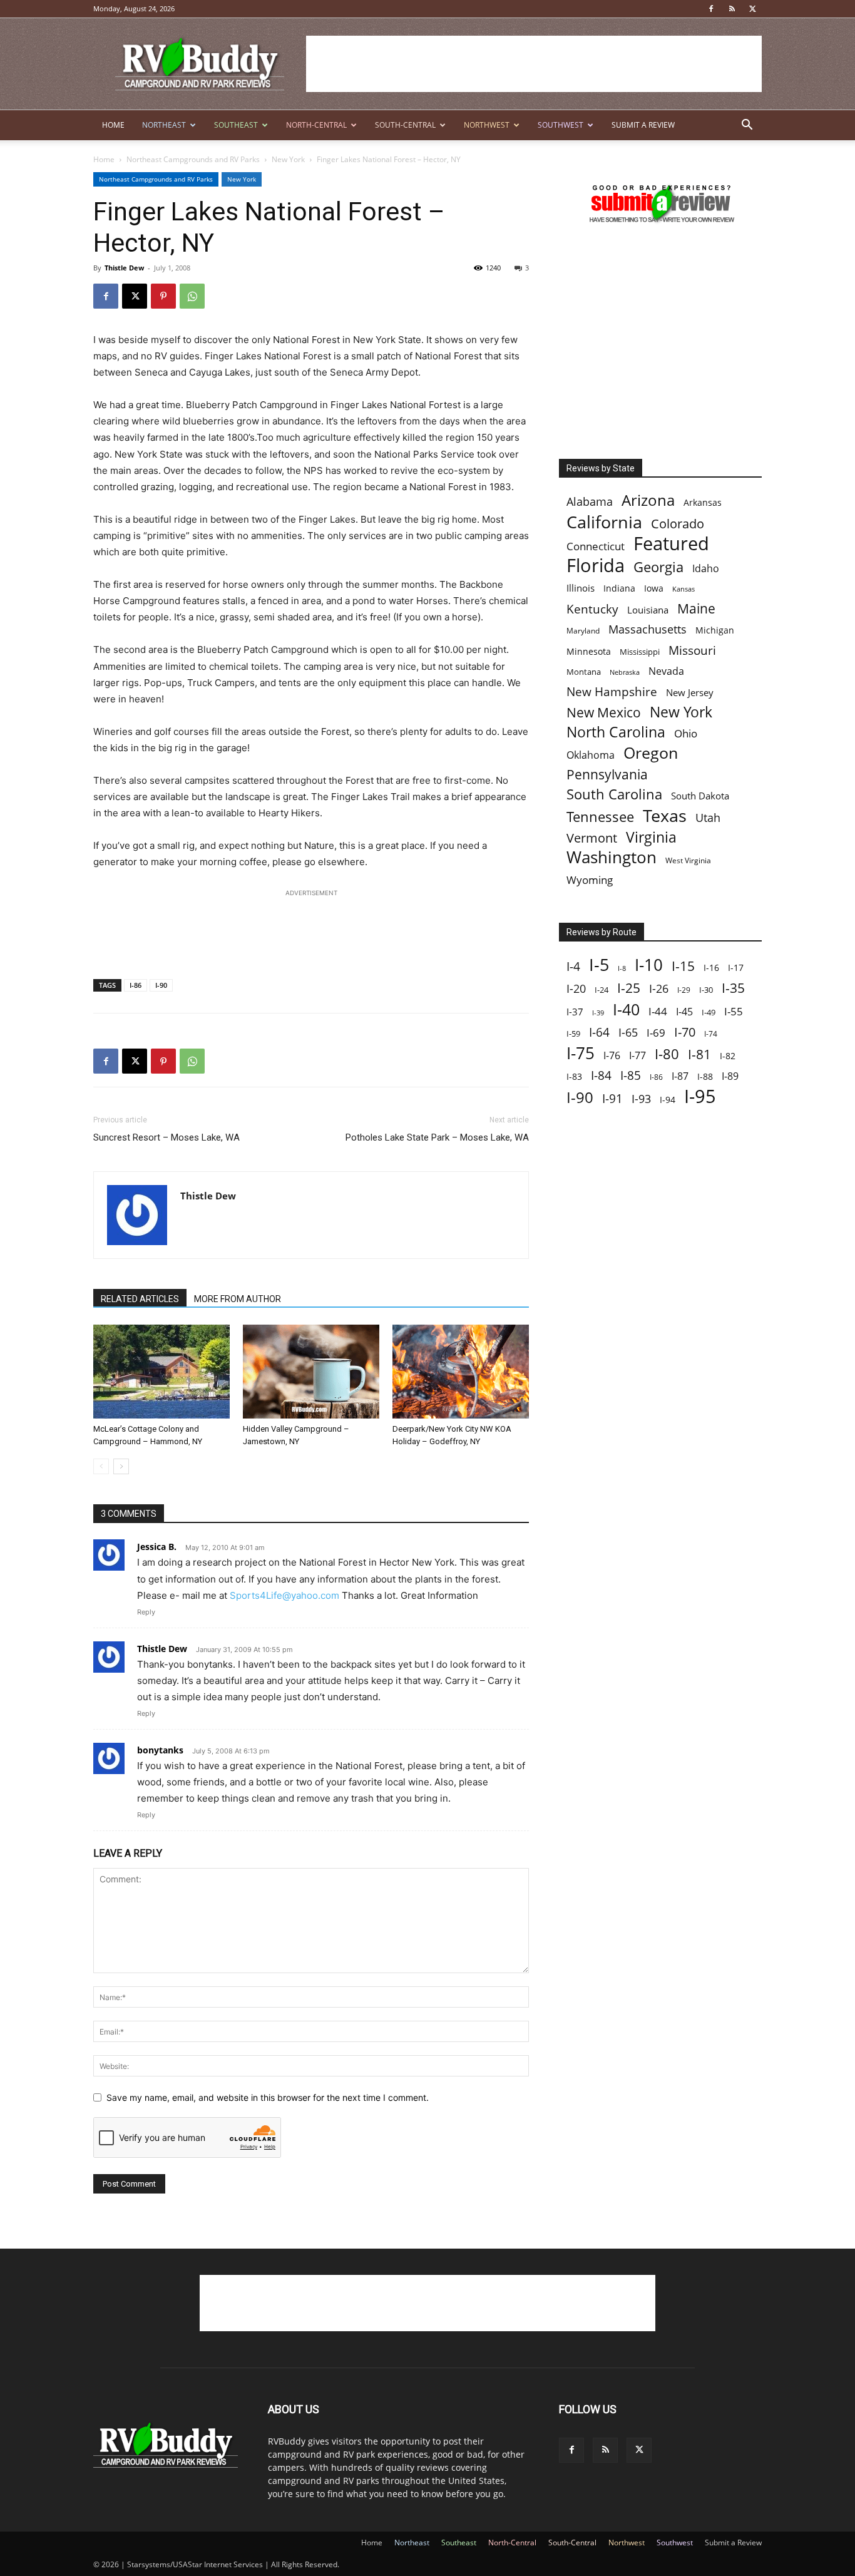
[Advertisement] (534, 64)
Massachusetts (648, 629)
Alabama (590, 502)
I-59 (573, 1034)
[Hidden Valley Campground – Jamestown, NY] (311, 1372)
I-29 (684, 990)
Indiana (619, 588)
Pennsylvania (607, 775)
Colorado (678, 524)
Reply (146, 1612)
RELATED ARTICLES (140, 1299)
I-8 (622, 968)
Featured (671, 543)
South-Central (405, 125)
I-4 (573, 966)
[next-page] (121, 1466)
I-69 (656, 1033)
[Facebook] (711, 9)
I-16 (711, 967)
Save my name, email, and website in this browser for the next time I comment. (268, 2097)
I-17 (736, 967)
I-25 (629, 988)
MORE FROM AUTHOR (238, 1299)
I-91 (612, 1098)
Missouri (692, 650)
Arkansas (703, 502)
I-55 (734, 1011)
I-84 (601, 1075)
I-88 (705, 1076)
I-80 (667, 1054)
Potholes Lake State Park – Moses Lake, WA (437, 1137)
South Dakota (700, 796)
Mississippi (640, 652)
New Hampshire (612, 692)
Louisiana (648, 610)
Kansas (683, 589)
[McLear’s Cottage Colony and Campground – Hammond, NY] (161, 1372)
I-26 (659, 989)
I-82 (728, 1056)
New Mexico (604, 713)
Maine (696, 609)
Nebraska (625, 672)
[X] (752, 9)
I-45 (684, 1012)
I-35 (733, 988)
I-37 (575, 1012)
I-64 (599, 1032)
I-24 (602, 990)
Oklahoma (591, 755)
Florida (596, 566)
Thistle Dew (124, 268)
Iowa (654, 588)
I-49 (709, 1012)
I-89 (730, 1076)
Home (113, 125)
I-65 (628, 1033)
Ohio (686, 733)
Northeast (164, 125)
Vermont (592, 838)
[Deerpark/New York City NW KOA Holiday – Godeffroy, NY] (461, 1372)
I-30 (706, 990)
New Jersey (690, 692)
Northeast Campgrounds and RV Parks (193, 159)
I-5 (599, 964)
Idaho (706, 569)
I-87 (680, 1076)
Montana (584, 672)
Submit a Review (643, 125)
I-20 (576, 989)
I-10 (649, 965)
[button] (747, 126)
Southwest (561, 125)
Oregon (651, 753)
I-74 (711, 1034)
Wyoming (590, 880)
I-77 (637, 1056)
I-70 (685, 1032)
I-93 (641, 1098)
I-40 (626, 1009)
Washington (612, 857)
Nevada (666, 671)
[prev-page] (101, 1466)
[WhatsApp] (192, 296)
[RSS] (732, 9)
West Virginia (688, 860)
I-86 (136, 985)
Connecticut (596, 546)
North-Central (316, 125)
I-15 (683, 966)
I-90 (161, 985)
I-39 (598, 1013)
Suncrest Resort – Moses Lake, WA (166, 1137)
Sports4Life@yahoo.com (284, 1595)
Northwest (487, 125)
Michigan (715, 630)
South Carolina (614, 794)
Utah (708, 818)
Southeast (236, 125)
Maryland (583, 631)
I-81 (699, 1055)
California (604, 522)
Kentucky (592, 609)
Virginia (651, 837)
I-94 (668, 1100)
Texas (665, 815)
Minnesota (589, 651)
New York (288, 159)
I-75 (581, 1053)
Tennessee (600, 817)
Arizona (648, 500)
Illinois (581, 588)
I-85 (631, 1076)
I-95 (700, 1096)
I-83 (574, 1076)
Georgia (658, 567)
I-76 (612, 1055)
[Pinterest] (163, 296)
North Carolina (616, 732)
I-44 (658, 1011)
